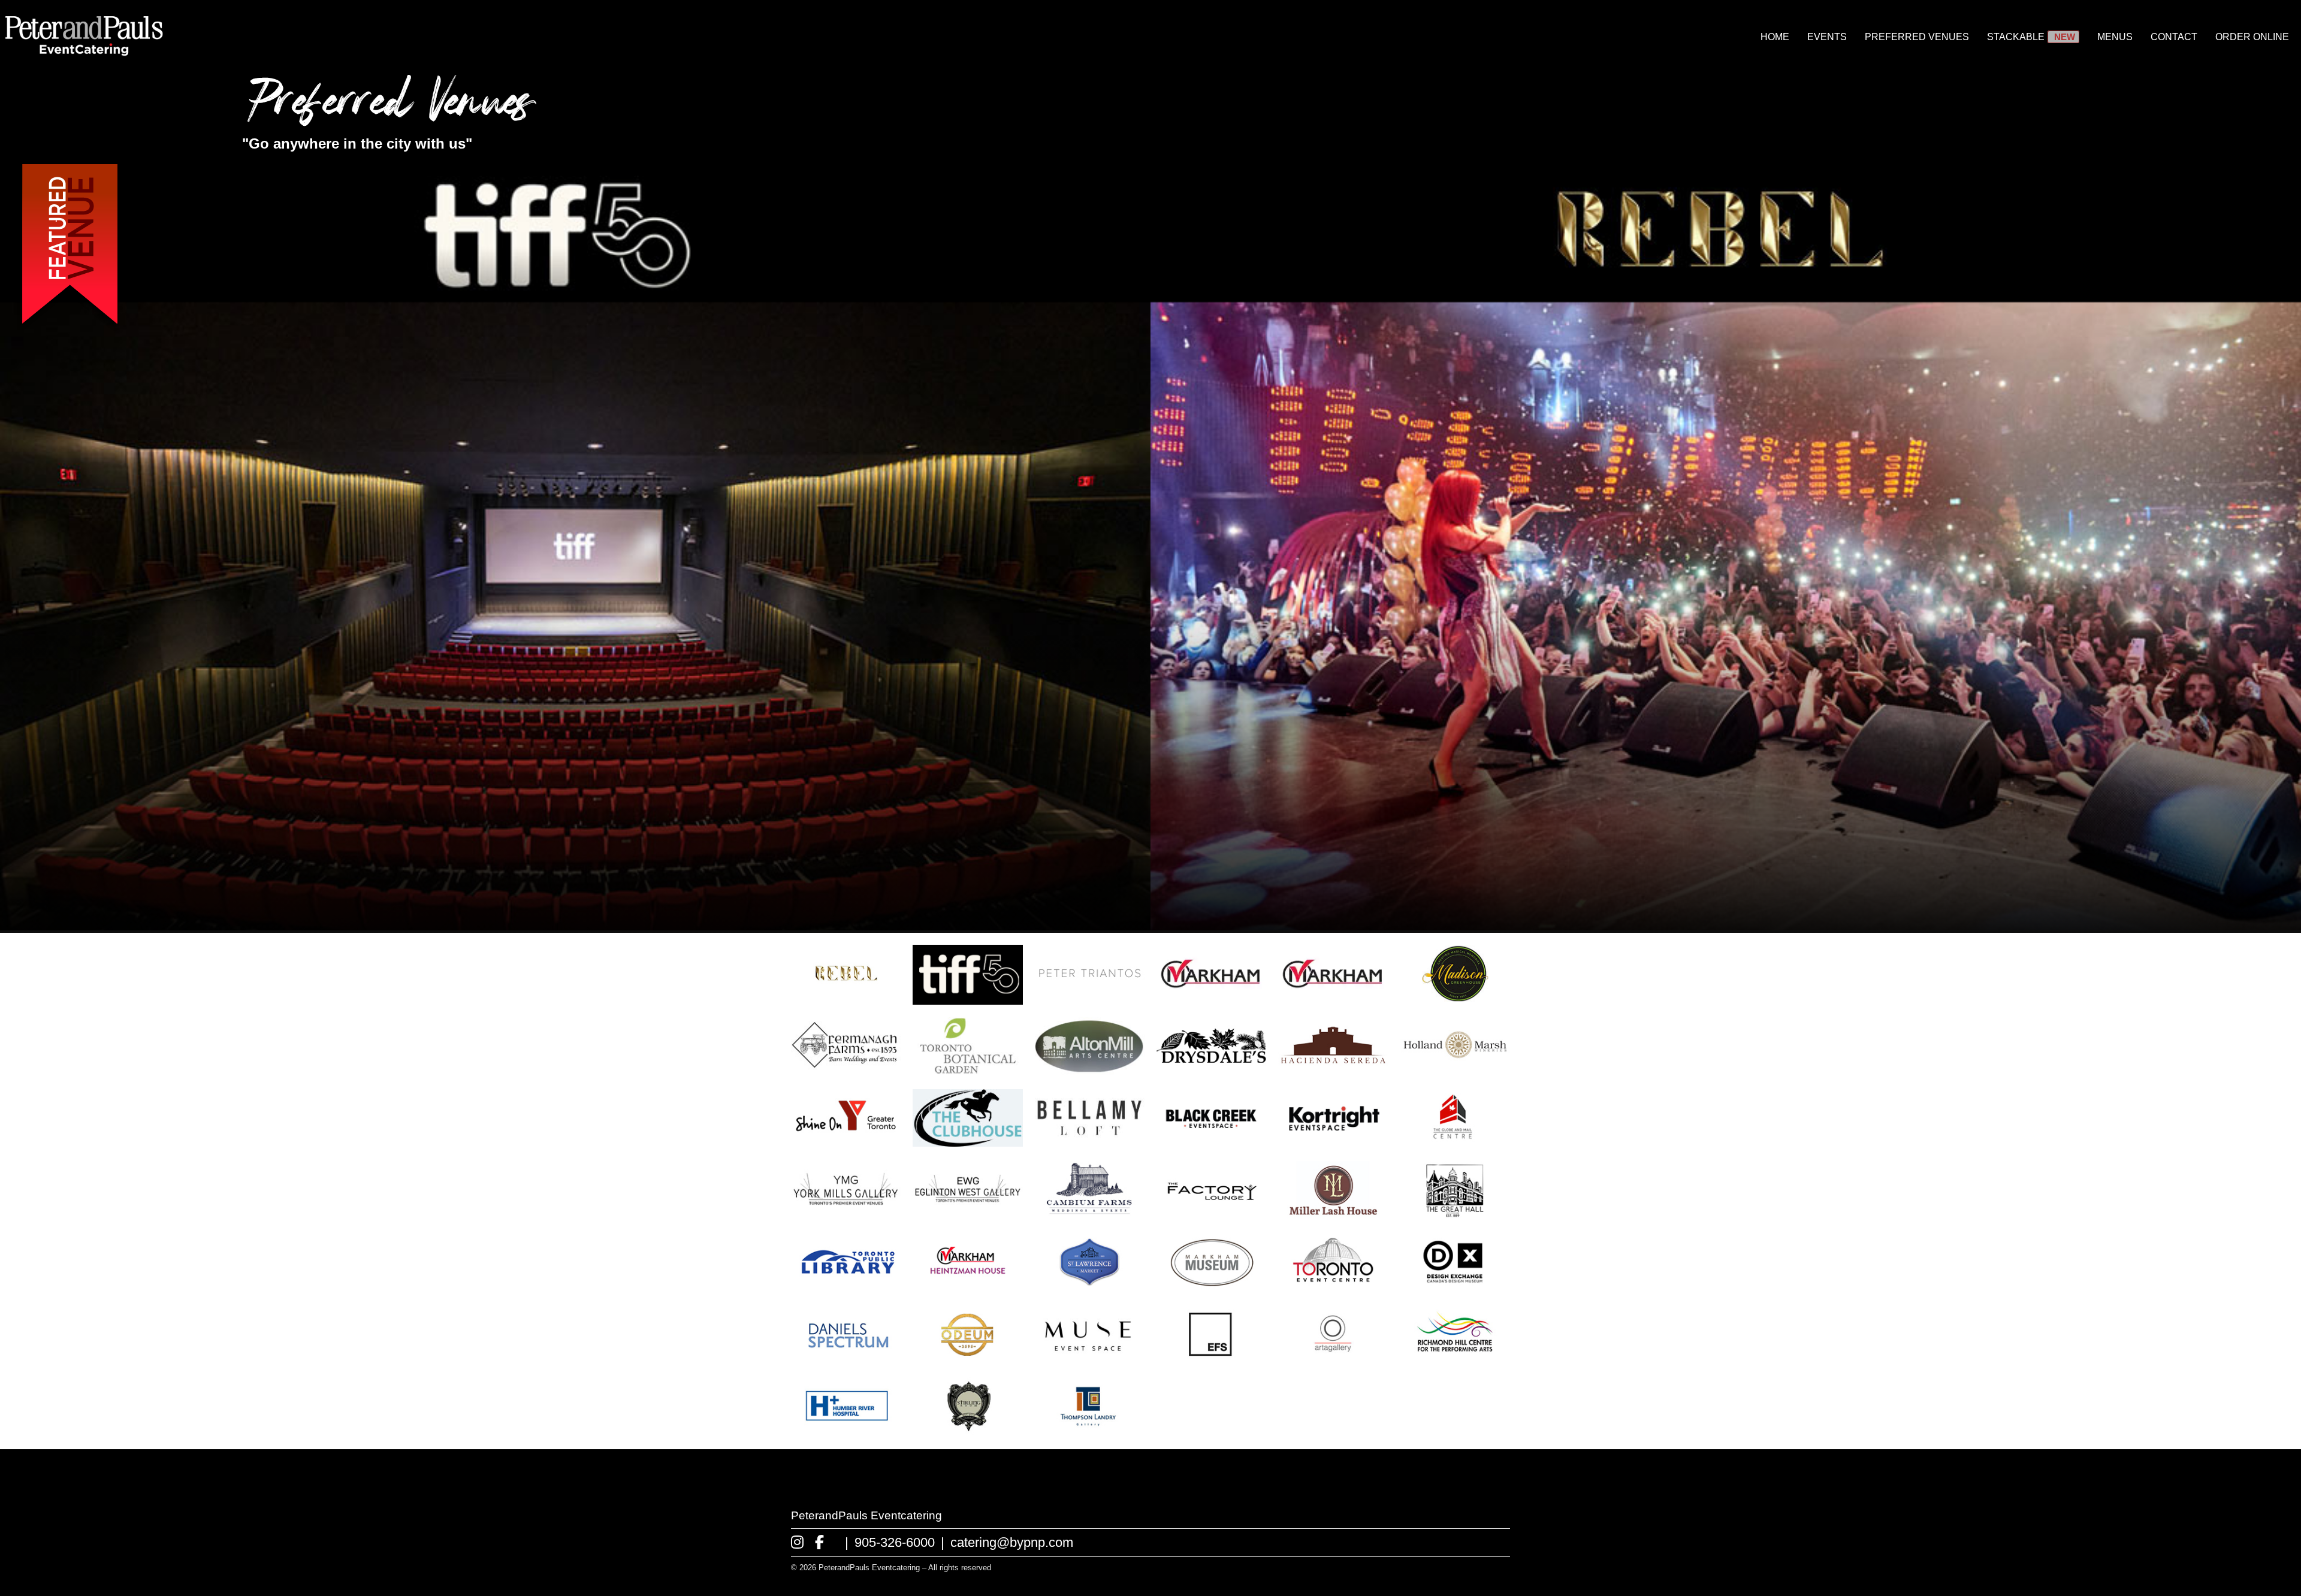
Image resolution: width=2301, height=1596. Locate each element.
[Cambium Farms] (1090, 1215)
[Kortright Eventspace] (1333, 1143)
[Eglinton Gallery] (967, 1215)
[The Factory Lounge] (1211, 1215)
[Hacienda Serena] (1333, 1071)
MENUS (2115, 37)
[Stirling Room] (967, 1432)
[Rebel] (846, 999)
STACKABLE (2016, 37)
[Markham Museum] (1211, 1287)
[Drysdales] (1211, 1071)
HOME (1775, 37)
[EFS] (1211, 1360)
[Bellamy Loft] (1090, 1143)
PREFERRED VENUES (1917, 37)
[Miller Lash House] (1333, 1215)
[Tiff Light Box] (967, 999)
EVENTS (1827, 37)
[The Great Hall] (1455, 1215)
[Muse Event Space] (1090, 1360)
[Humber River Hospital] (846, 1432)
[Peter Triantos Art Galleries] (1090, 999)
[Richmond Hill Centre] (1455, 1360)
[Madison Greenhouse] (1455, 999)
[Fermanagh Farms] (846, 1071)
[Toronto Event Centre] (1333, 1287)
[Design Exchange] (1455, 1287)
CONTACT (2174, 37)
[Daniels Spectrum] (846, 1360)
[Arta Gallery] (1333, 1360)
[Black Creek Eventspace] (1211, 1143)
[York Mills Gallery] (846, 1215)
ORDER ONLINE (2252, 37)
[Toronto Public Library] (846, 1287)
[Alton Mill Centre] (1090, 1071)
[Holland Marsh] (1455, 1071)
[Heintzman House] (967, 1287)
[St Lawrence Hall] (1090, 1287)
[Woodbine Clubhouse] (967, 1143)
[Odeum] (967, 1360)
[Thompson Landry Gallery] (1090, 1432)
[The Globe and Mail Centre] (1455, 1143)
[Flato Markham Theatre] (1211, 999)
